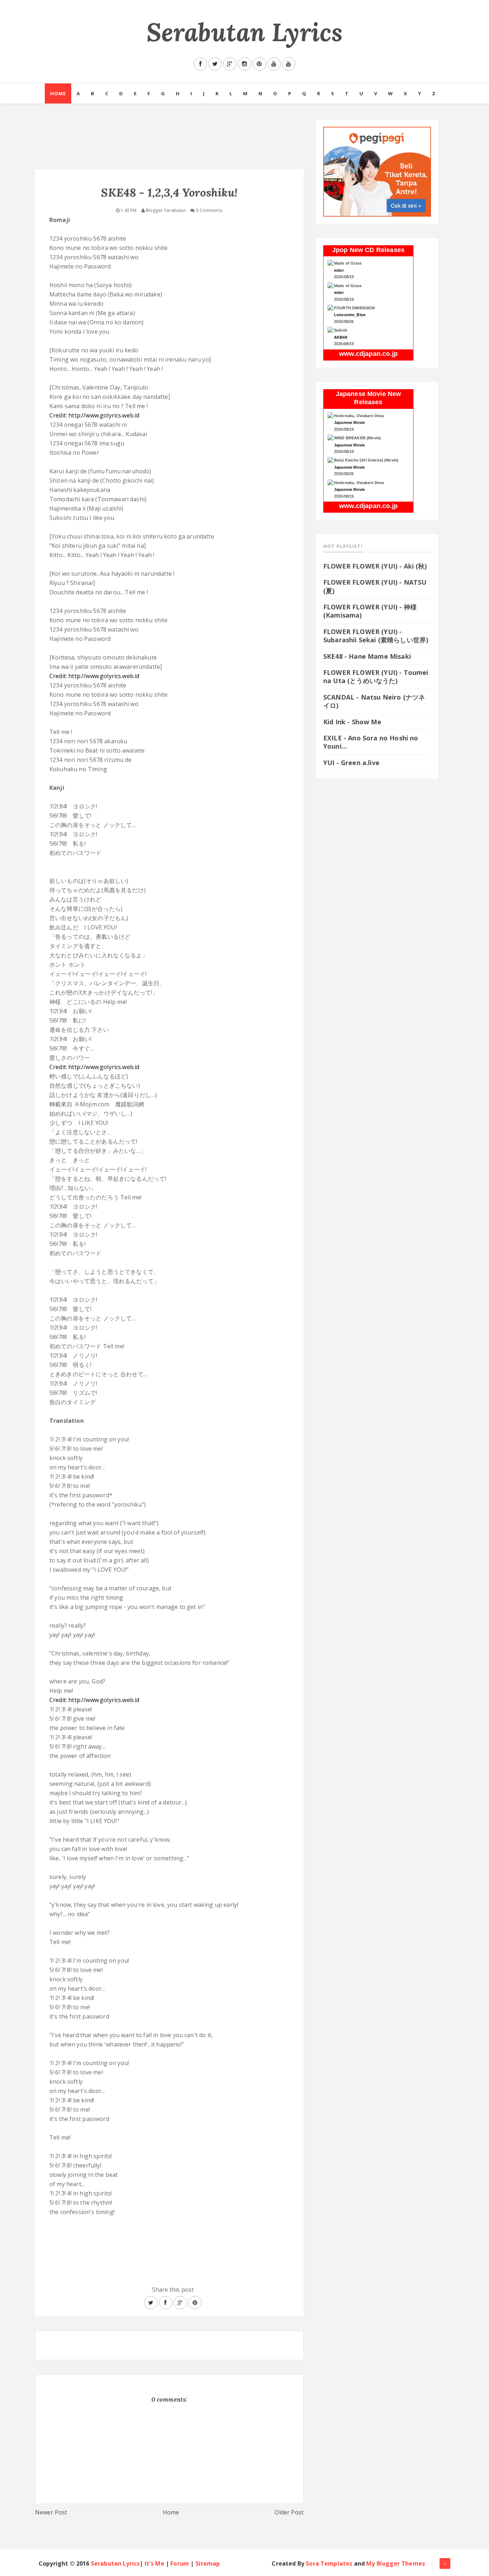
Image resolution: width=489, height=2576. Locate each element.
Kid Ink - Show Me (352, 722)
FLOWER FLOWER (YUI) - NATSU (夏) (375, 586)
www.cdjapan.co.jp (368, 354)
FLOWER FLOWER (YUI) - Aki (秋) (375, 566)
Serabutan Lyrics (245, 32)
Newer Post (51, 2512)
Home (58, 93)
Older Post (289, 2512)
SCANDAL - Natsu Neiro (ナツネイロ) (374, 701)
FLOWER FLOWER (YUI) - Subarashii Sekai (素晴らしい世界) (376, 636)
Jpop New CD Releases (368, 250)
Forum (180, 2563)
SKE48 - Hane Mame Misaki (367, 656)
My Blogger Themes (396, 2563)
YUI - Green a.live (351, 763)
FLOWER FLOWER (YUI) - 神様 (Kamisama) (370, 611)
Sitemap (208, 2563)
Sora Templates (329, 2563)
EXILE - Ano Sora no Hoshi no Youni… (371, 742)
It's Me (154, 2563)
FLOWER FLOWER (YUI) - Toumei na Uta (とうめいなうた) (376, 676)
